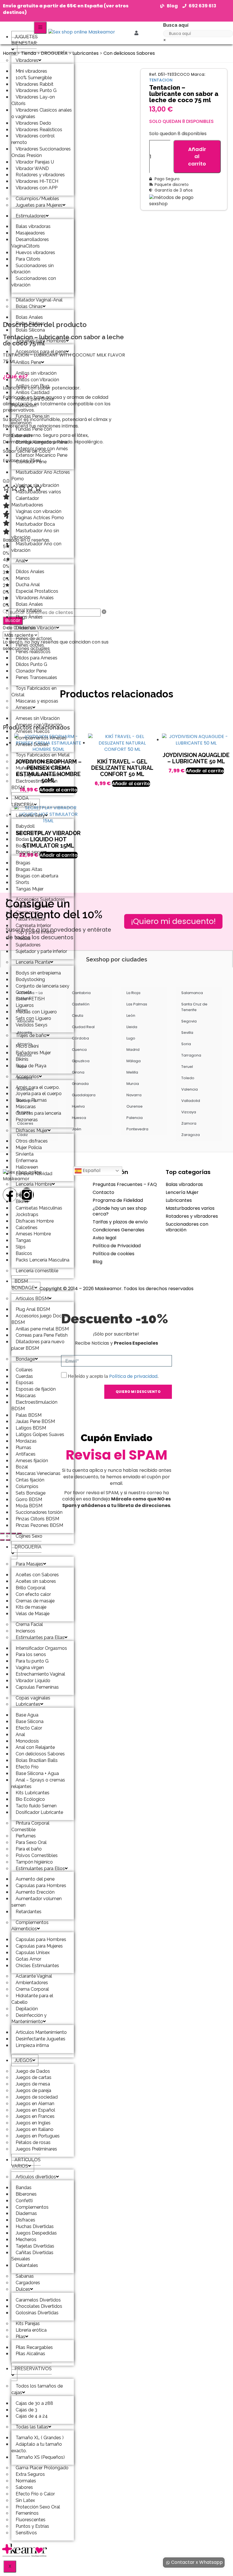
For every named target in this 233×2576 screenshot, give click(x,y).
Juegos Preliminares (36, 2149)
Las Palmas (137, 1004)
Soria (186, 1044)
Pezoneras (27, 1120)
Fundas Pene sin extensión (30, 420)
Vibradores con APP (37, 188)
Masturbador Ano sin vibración (35, 534)
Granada (80, 1084)
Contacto (103, 1192)
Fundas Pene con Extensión (32, 432)
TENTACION (161, 80)
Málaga (134, 1061)
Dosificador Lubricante (39, 1812)
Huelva (78, 1106)
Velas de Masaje (33, 1614)
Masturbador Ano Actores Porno (41, 475)
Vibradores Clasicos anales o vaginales (42, 113)
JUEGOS (23, 2060)
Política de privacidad (133, 1376)
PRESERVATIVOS (33, 2369)
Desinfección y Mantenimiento (29, 2019)
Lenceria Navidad (34, 1174)
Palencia (135, 1118)
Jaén (77, 1129)
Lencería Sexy (30, 815)
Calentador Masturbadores (27, 502)
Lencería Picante (33, 962)
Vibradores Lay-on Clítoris (33, 100)
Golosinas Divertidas (37, 2313)
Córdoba (80, 1038)
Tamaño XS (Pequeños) (40, 2457)
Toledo (188, 1078)
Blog (97, 1262)
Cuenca (79, 1050)
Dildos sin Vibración (36, 628)
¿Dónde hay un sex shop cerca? (120, 1211)
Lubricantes (28, 1704)
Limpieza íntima (32, 2045)
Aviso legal (104, 1238)
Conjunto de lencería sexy (42, 986)
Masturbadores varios (190, 1208)
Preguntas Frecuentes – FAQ (125, 1184)
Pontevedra (137, 1129)
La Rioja (133, 993)
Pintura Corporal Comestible (30, 1826)
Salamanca (192, 993)
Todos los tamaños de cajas (37, 2389)
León (131, 1015)
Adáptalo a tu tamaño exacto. (37, 2447)
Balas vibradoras (184, 1184)
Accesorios (27, 1077)
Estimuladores (31, 216)
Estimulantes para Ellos (40, 1868)
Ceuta (78, 1015)
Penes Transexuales (36, 677)
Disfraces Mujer (32, 1130)
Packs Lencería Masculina (42, 1260)
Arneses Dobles (32, 744)
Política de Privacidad (117, 1246)
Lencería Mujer (182, 1192)
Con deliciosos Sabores (129, 53)
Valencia (190, 1089)
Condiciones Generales (118, 1230)
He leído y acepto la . (113, 1376)
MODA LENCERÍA (23, 801)
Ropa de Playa (31, 1066)
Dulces (23, 2289)
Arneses (24, 708)
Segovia (189, 1021)
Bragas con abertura (37, 876)
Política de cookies (114, 1254)
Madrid (133, 1050)
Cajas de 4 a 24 (32, 2416)
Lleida (132, 1027)
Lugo (131, 1038)
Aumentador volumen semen (37, 1902)
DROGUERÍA (28, 1547)
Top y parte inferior (35, 932)
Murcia (133, 1084)
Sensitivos (26, 2533)
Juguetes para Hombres (41, 341)
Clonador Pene (31, 462)
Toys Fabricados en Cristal (34, 691)
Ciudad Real (83, 1027)
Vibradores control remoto (33, 139)
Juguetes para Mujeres (39, 205)
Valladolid (191, 1101)
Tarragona (191, 1055)
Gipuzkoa (81, 1061)
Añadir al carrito (197, 156)
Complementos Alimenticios (30, 1926)
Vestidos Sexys (32, 1025)
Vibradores (27, 60)
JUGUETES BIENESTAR (25, 40)
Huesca (79, 1118)
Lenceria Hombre (34, 1184)
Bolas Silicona (30, 330)
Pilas (20, 2337)
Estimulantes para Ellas (40, 1637)
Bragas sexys (30, 852)
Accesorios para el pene (41, 352)
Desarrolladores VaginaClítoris (30, 243)
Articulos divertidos (36, 2177)
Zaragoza (191, 1135)
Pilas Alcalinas (30, 2354)
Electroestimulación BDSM (34, 784)
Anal (20, 561)
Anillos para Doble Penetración (33, 402)
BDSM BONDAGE (23, 1284)
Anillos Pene (28, 362)
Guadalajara (84, 1095)
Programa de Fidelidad (118, 1200)
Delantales (27, 2265)
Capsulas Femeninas (37, 1687)
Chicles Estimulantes (37, 1966)
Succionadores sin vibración (33, 269)
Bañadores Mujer (33, 1053)
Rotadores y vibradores (192, 1216)
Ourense (135, 1106)
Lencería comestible (37, 1271)
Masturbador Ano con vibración (36, 547)
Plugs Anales (29, 617)
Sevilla (187, 1033)
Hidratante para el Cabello (32, 1999)
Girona (78, 1072)
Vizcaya (189, 1112)
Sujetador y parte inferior (41, 951)
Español (91, 1170)
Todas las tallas (32, 2427)
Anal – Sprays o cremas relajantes (38, 1783)
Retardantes (29, 1912)
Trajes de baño (31, 1035)
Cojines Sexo (29, 1536)
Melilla (132, 1072)
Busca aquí (176, 25)
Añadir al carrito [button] (131, 784)
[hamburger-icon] (40, 28)
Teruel (187, 1067)
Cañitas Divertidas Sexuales (32, 2256)
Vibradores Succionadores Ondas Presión (41, 152)
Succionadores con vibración (34, 282)
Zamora (189, 1123)
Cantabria (81, 993)
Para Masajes (29, 1564)
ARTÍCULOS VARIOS (26, 2163)
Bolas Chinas (29, 306)
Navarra (134, 1095)
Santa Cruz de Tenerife (194, 1007)
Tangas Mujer (30, 889)
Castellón (81, 1004)
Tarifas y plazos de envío (120, 1222)
